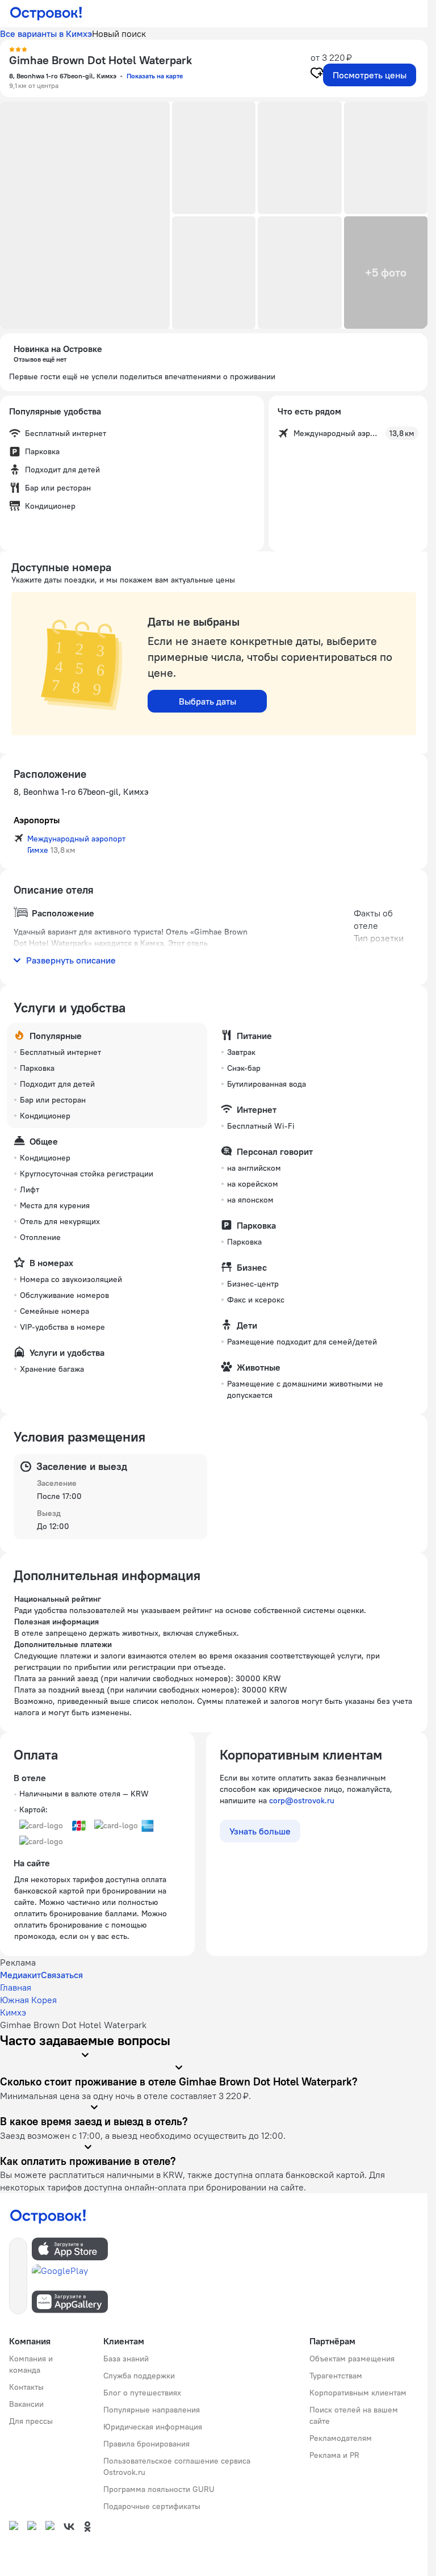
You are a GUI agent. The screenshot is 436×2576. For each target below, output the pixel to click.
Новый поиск (119, 33)
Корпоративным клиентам (358, 2393)
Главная (16, 1987)
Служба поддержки (139, 2376)
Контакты (26, 2387)
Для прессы (31, 2421)
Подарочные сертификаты (152, 2506)
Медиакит (20, 1975)
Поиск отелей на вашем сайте (354, 2415)
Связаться (62, 1975)
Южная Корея (28, 2000)
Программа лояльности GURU (159, 2489)
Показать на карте (155, 76)
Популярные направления (152, 2410)
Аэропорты (37, 820)
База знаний (126, 2359)
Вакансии (26, 2404)
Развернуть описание (71, 960)
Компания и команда (31, 2364)
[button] (85, 215)
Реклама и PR (334, 2455)
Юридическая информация (153, 2427)
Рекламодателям (341, 2438)
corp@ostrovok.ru (302, 1800)
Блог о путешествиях (142, 2393)
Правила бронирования (146, 2444)
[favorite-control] (317, 74)
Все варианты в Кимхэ (46, 33)
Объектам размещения (352, 2359)
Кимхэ (13, 2012)
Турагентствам (336, 2376)
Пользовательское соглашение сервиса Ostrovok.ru (177, 2466)
